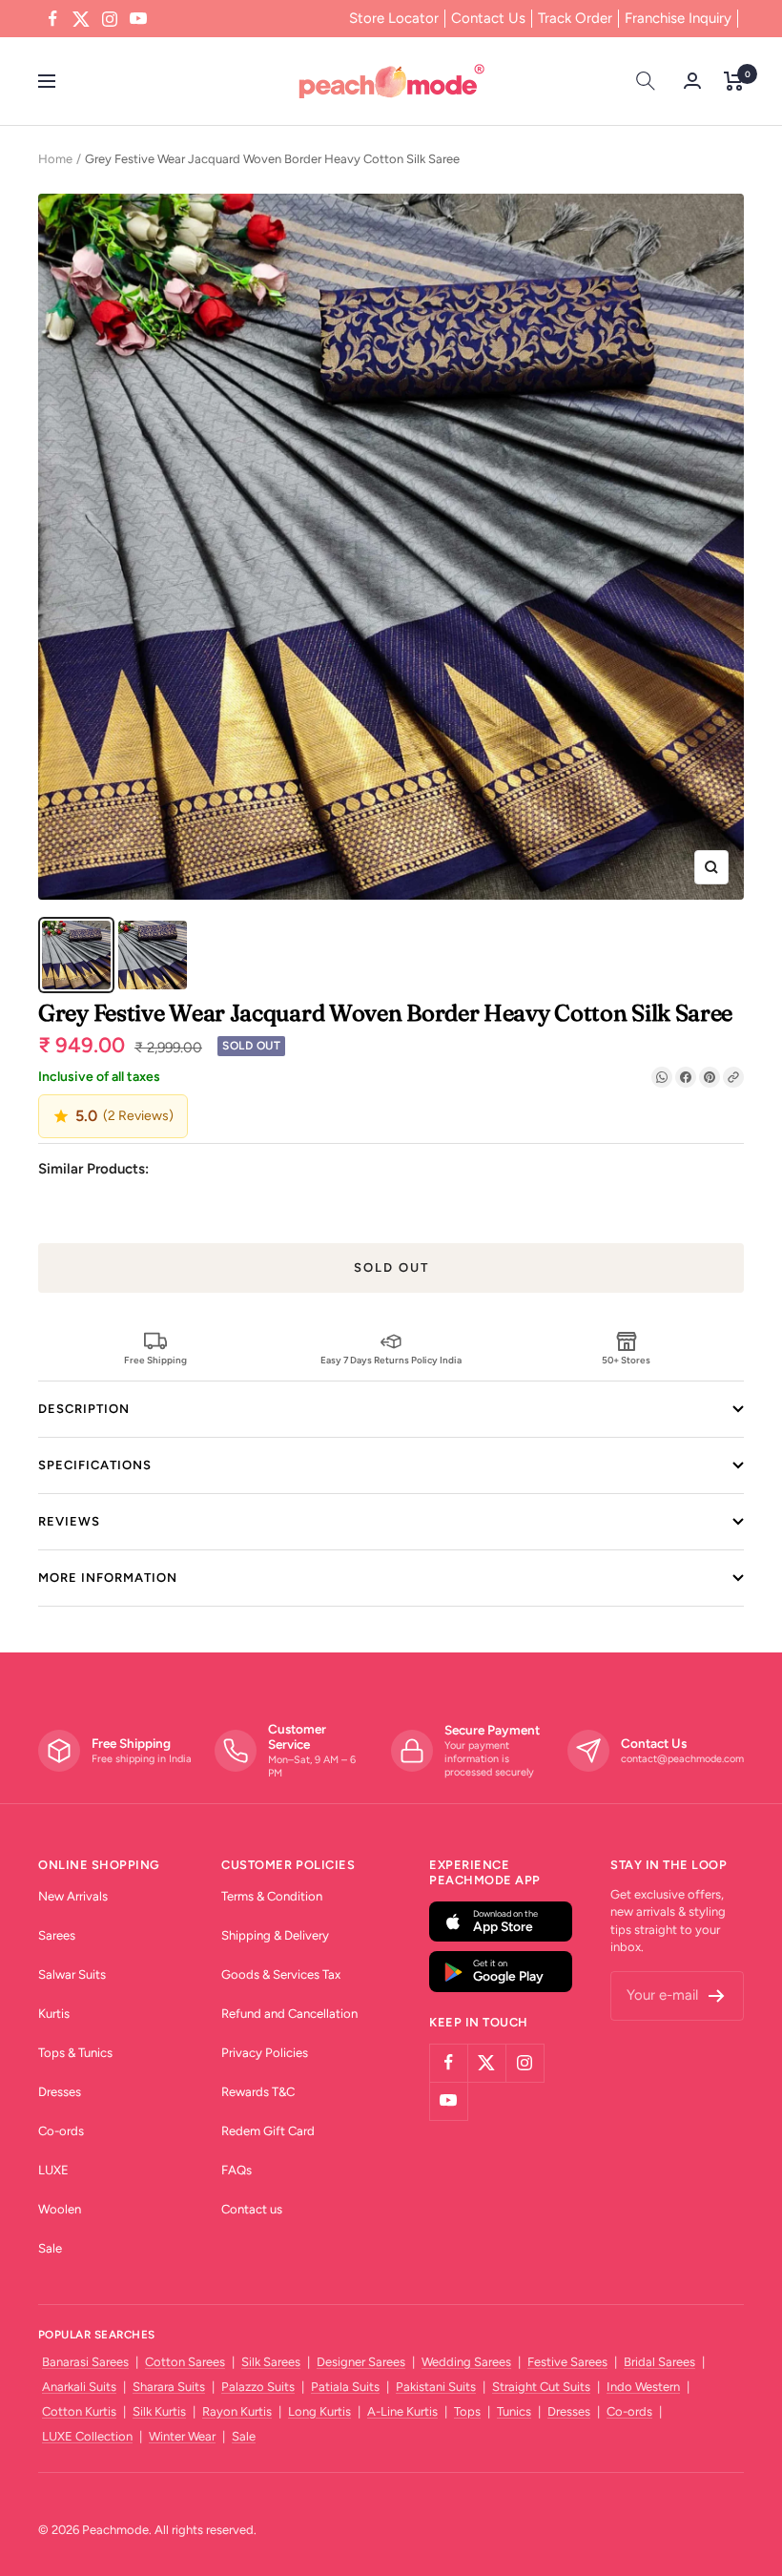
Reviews (69, 1521)
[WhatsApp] (662, 1077)
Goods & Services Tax (281, 1974)
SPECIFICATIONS (95, 1465)
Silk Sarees (271, 2362)
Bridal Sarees (659, 2362)
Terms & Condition (272, 1896)
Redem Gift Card (268, 2131)
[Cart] (734, 81)
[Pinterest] (710, 1077)
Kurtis (54, 2014)
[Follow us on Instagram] (110, 19)
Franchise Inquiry (678, 18)
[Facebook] (686, 1077)
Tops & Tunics (75, 2053)
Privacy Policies (265, 2053)
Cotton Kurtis (79, 2411)
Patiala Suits (345, 2387)
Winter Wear (182, 2436)
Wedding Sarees (466, 2362)
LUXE (53, 2170)
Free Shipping (155, 1360)
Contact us (252, 2209)
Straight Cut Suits (541, 2387)
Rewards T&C (258, 2092)
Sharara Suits (169, 2387)
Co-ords (61, 2131)
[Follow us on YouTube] (138, 19)
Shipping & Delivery (275, 1935)
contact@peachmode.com (682, 1759)
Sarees (57, 1935)
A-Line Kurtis (402, 2411)
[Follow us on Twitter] (81, 19)
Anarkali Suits (79, 2387)
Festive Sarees (567, 2362)
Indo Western (643, 2387)
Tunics (514, 2411)
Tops (467, 2411)
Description (84, 1409)
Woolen (60, 2209)
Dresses (60, 2092)
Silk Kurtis (159, 2411)
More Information (108, 1578)
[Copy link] (733, 1077)
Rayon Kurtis (237, 2411)
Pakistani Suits (436, 2387)
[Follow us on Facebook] (52, 19)
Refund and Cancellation (289, 2014)
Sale (50, 2248)
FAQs (237, 2170)
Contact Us (488, 18)
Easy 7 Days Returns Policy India (391, 1360)
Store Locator (394, 18)
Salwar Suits (72, 1974)
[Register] (717, 1996)
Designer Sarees (361, 2362)
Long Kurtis (319, 2411)
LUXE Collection (87, 2436)
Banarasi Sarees (85, 2362)
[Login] (692, 81)
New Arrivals (73, 1896)
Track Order (575, 18)
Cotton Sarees (185, 2362)
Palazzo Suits (258, 2387)
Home (55, 159)
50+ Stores (626, 1360)
